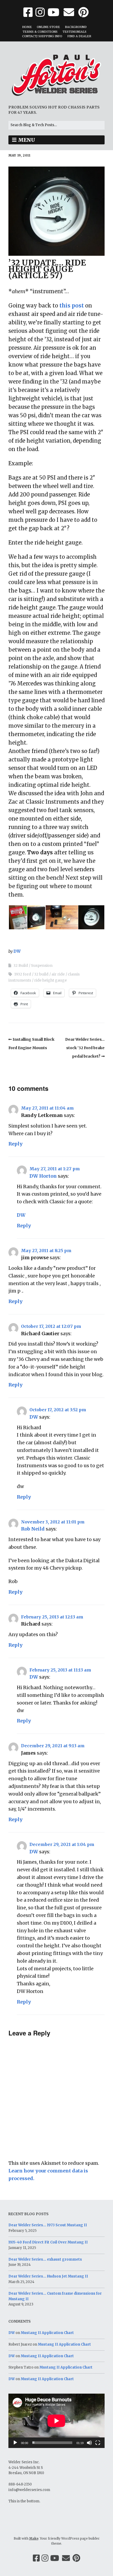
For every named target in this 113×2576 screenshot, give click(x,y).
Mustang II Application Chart (47, 2333)
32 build (41, 974)
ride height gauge (50, 980)
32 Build (21, 965)
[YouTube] (55, 2558)
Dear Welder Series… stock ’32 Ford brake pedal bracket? (85, 1048)
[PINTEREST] (83, 12)
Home (27, 27)
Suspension (42, 965)
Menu (27, 140)
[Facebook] (36, 2558)
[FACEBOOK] (29, 12)
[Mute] (89, 2443)
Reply (16, 1144)
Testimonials (75, 32)
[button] (18, 917)
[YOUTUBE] (53, 12)
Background (76, 27)
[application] (56, 2421)
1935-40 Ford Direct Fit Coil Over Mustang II (48, 2242)
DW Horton (43, 1176)
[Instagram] (45, 2558)
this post (72, 306)
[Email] (66, 2558)
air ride (58, 974)
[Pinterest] (76, 2558)
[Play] (15, 2443)
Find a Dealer (79, 36)
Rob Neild (33, 1529)
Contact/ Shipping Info (42, 36)
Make (34, 2538)
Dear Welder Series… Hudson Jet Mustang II (48, 2276)
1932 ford (23, 974)
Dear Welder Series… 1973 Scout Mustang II (48, 2225)
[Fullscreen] (98, 2443)
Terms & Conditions (40, 32)
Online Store (48, 27)
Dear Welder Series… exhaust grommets (45, 2259)
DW (17, 951)
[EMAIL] (69, 12)
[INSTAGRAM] (40, 12)
